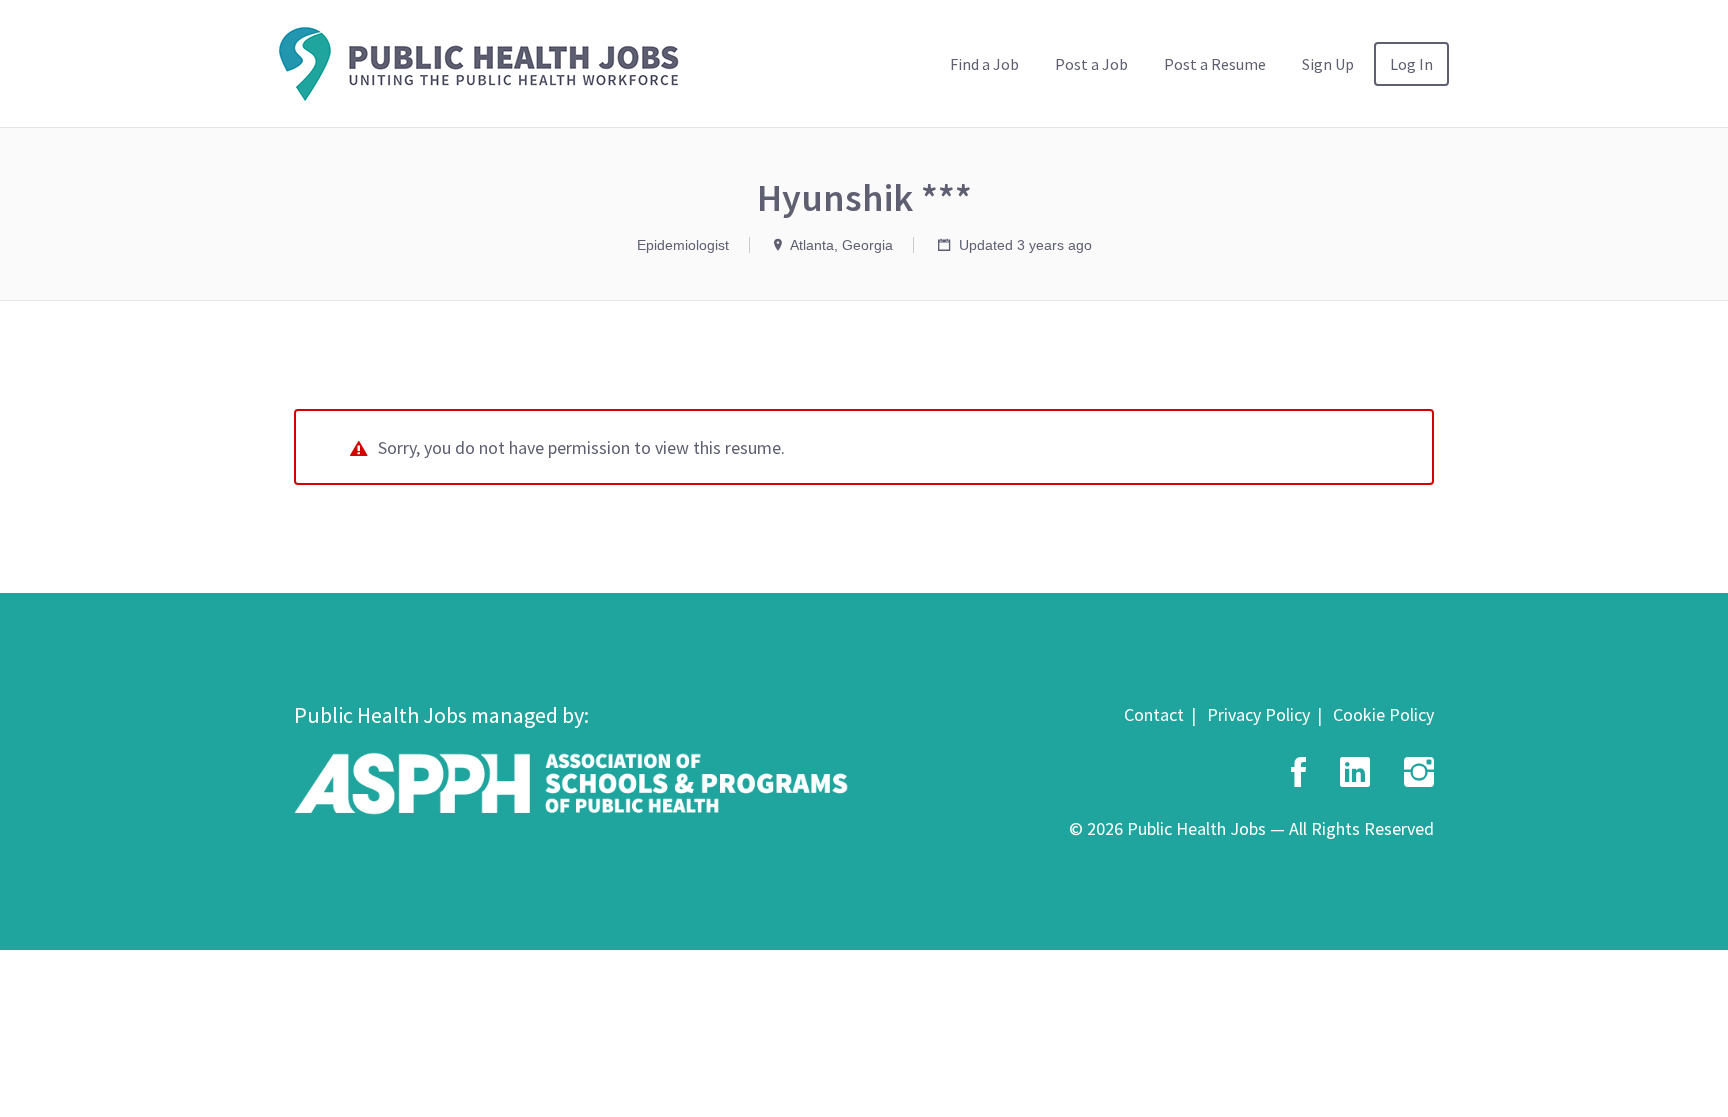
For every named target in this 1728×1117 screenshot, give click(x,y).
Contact (1154, 714)
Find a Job (984, 64)
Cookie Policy (1383, 714)
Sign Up (1328, 64)
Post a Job (1091, 64)
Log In (1411, 64)
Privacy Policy (1258, 714)
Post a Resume (1215, 64)
